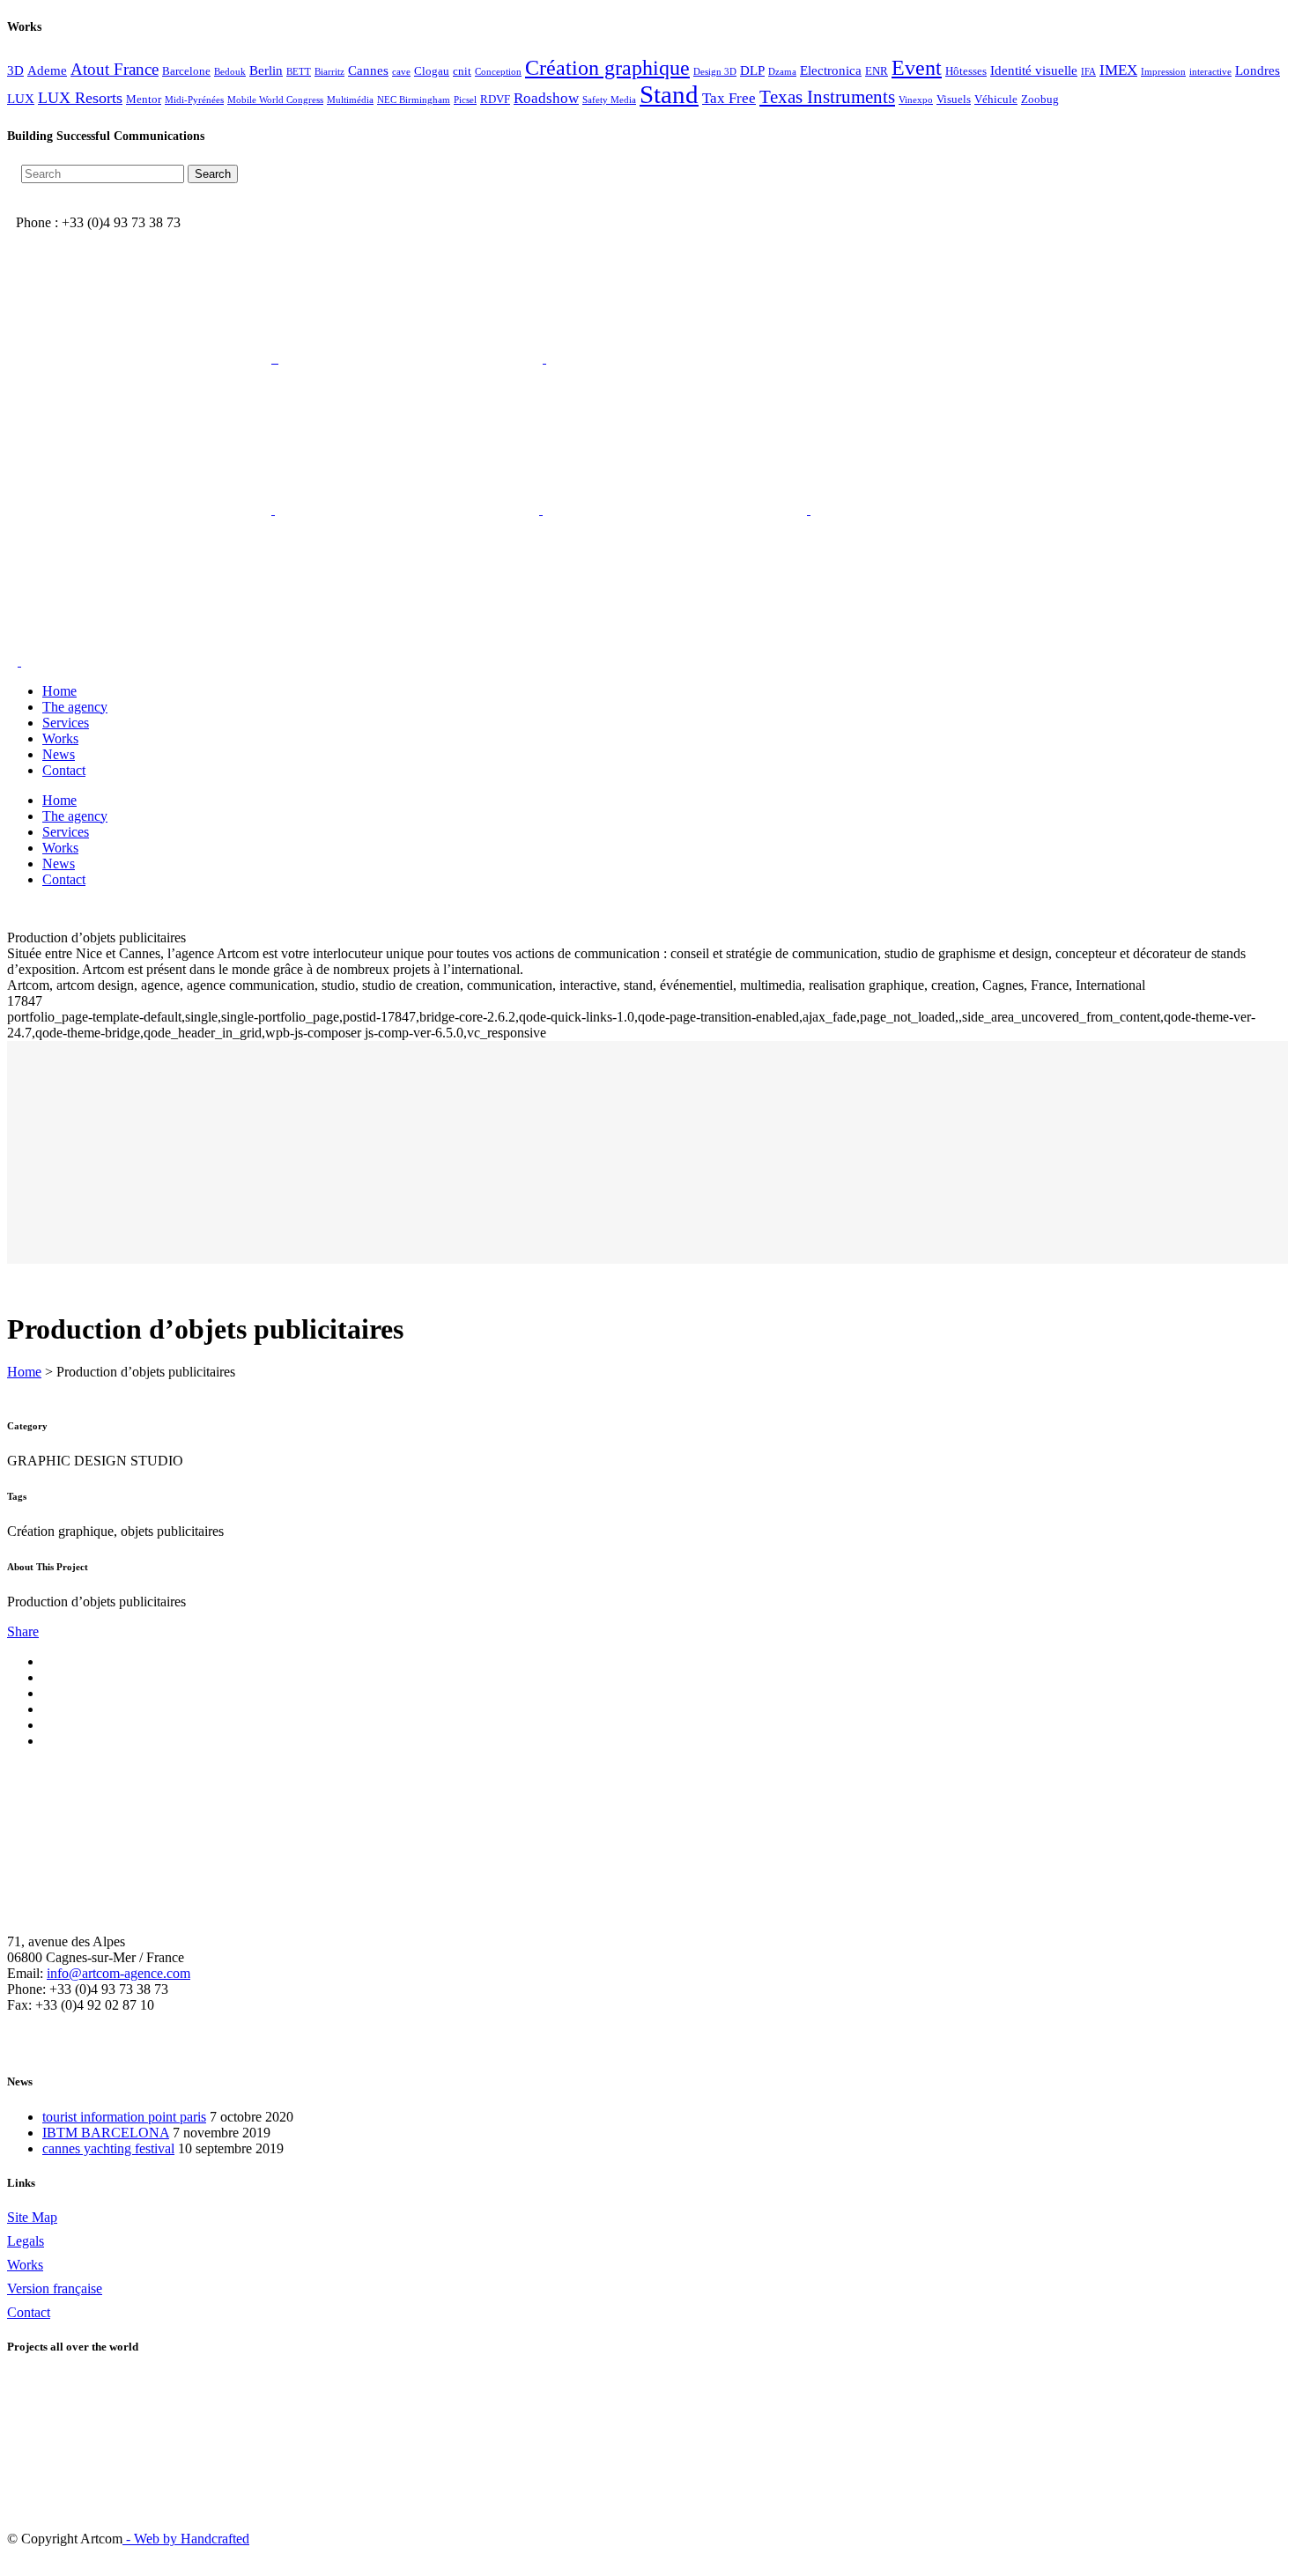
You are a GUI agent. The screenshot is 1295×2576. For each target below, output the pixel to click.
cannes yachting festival (108, 2148)
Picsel (465, 100)
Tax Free (729, 98)
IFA (1088, 72)
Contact (29, 2312)
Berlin (266, 70)
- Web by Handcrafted (186, 2539)
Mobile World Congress (275, 100)
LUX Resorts (80, 98)
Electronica (831, 70)
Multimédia (350, 100)
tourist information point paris (124, 2117)
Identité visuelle (1034, 70)
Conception (498, 72)
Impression (1163, 72)
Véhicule (996, 99)
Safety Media (609, 100)
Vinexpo (916, 100)
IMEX (1118, 70)
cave (401, 72)
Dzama (782, 72)
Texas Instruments (827, 97)
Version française (55, 2288)
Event (917, 68)
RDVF (495, 99)
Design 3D (715, 72)
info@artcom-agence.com (118, 1973)
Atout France (115, 69)
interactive (1210, 72)
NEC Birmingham (414, 100)
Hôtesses (966, 71)
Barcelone (186, 71)
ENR (877, 71)
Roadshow (546, 98)
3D (15, 70)
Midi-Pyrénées (194, 100)
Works (25, 2265)
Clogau (432, 71)
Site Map (32, 2217)
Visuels (954, 99)
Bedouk (230, 72)
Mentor (144, 99)
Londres (1258, 70)
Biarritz (329, 72)
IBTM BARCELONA (106, 2133)
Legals (26, 2241)
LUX (21, 98)
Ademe (47, 70)
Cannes (368, 70)
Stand (669, 94)
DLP (752, 70)
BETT (299, 72)
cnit (462, 71)
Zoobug (1040, 99)
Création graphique (607, 67)
